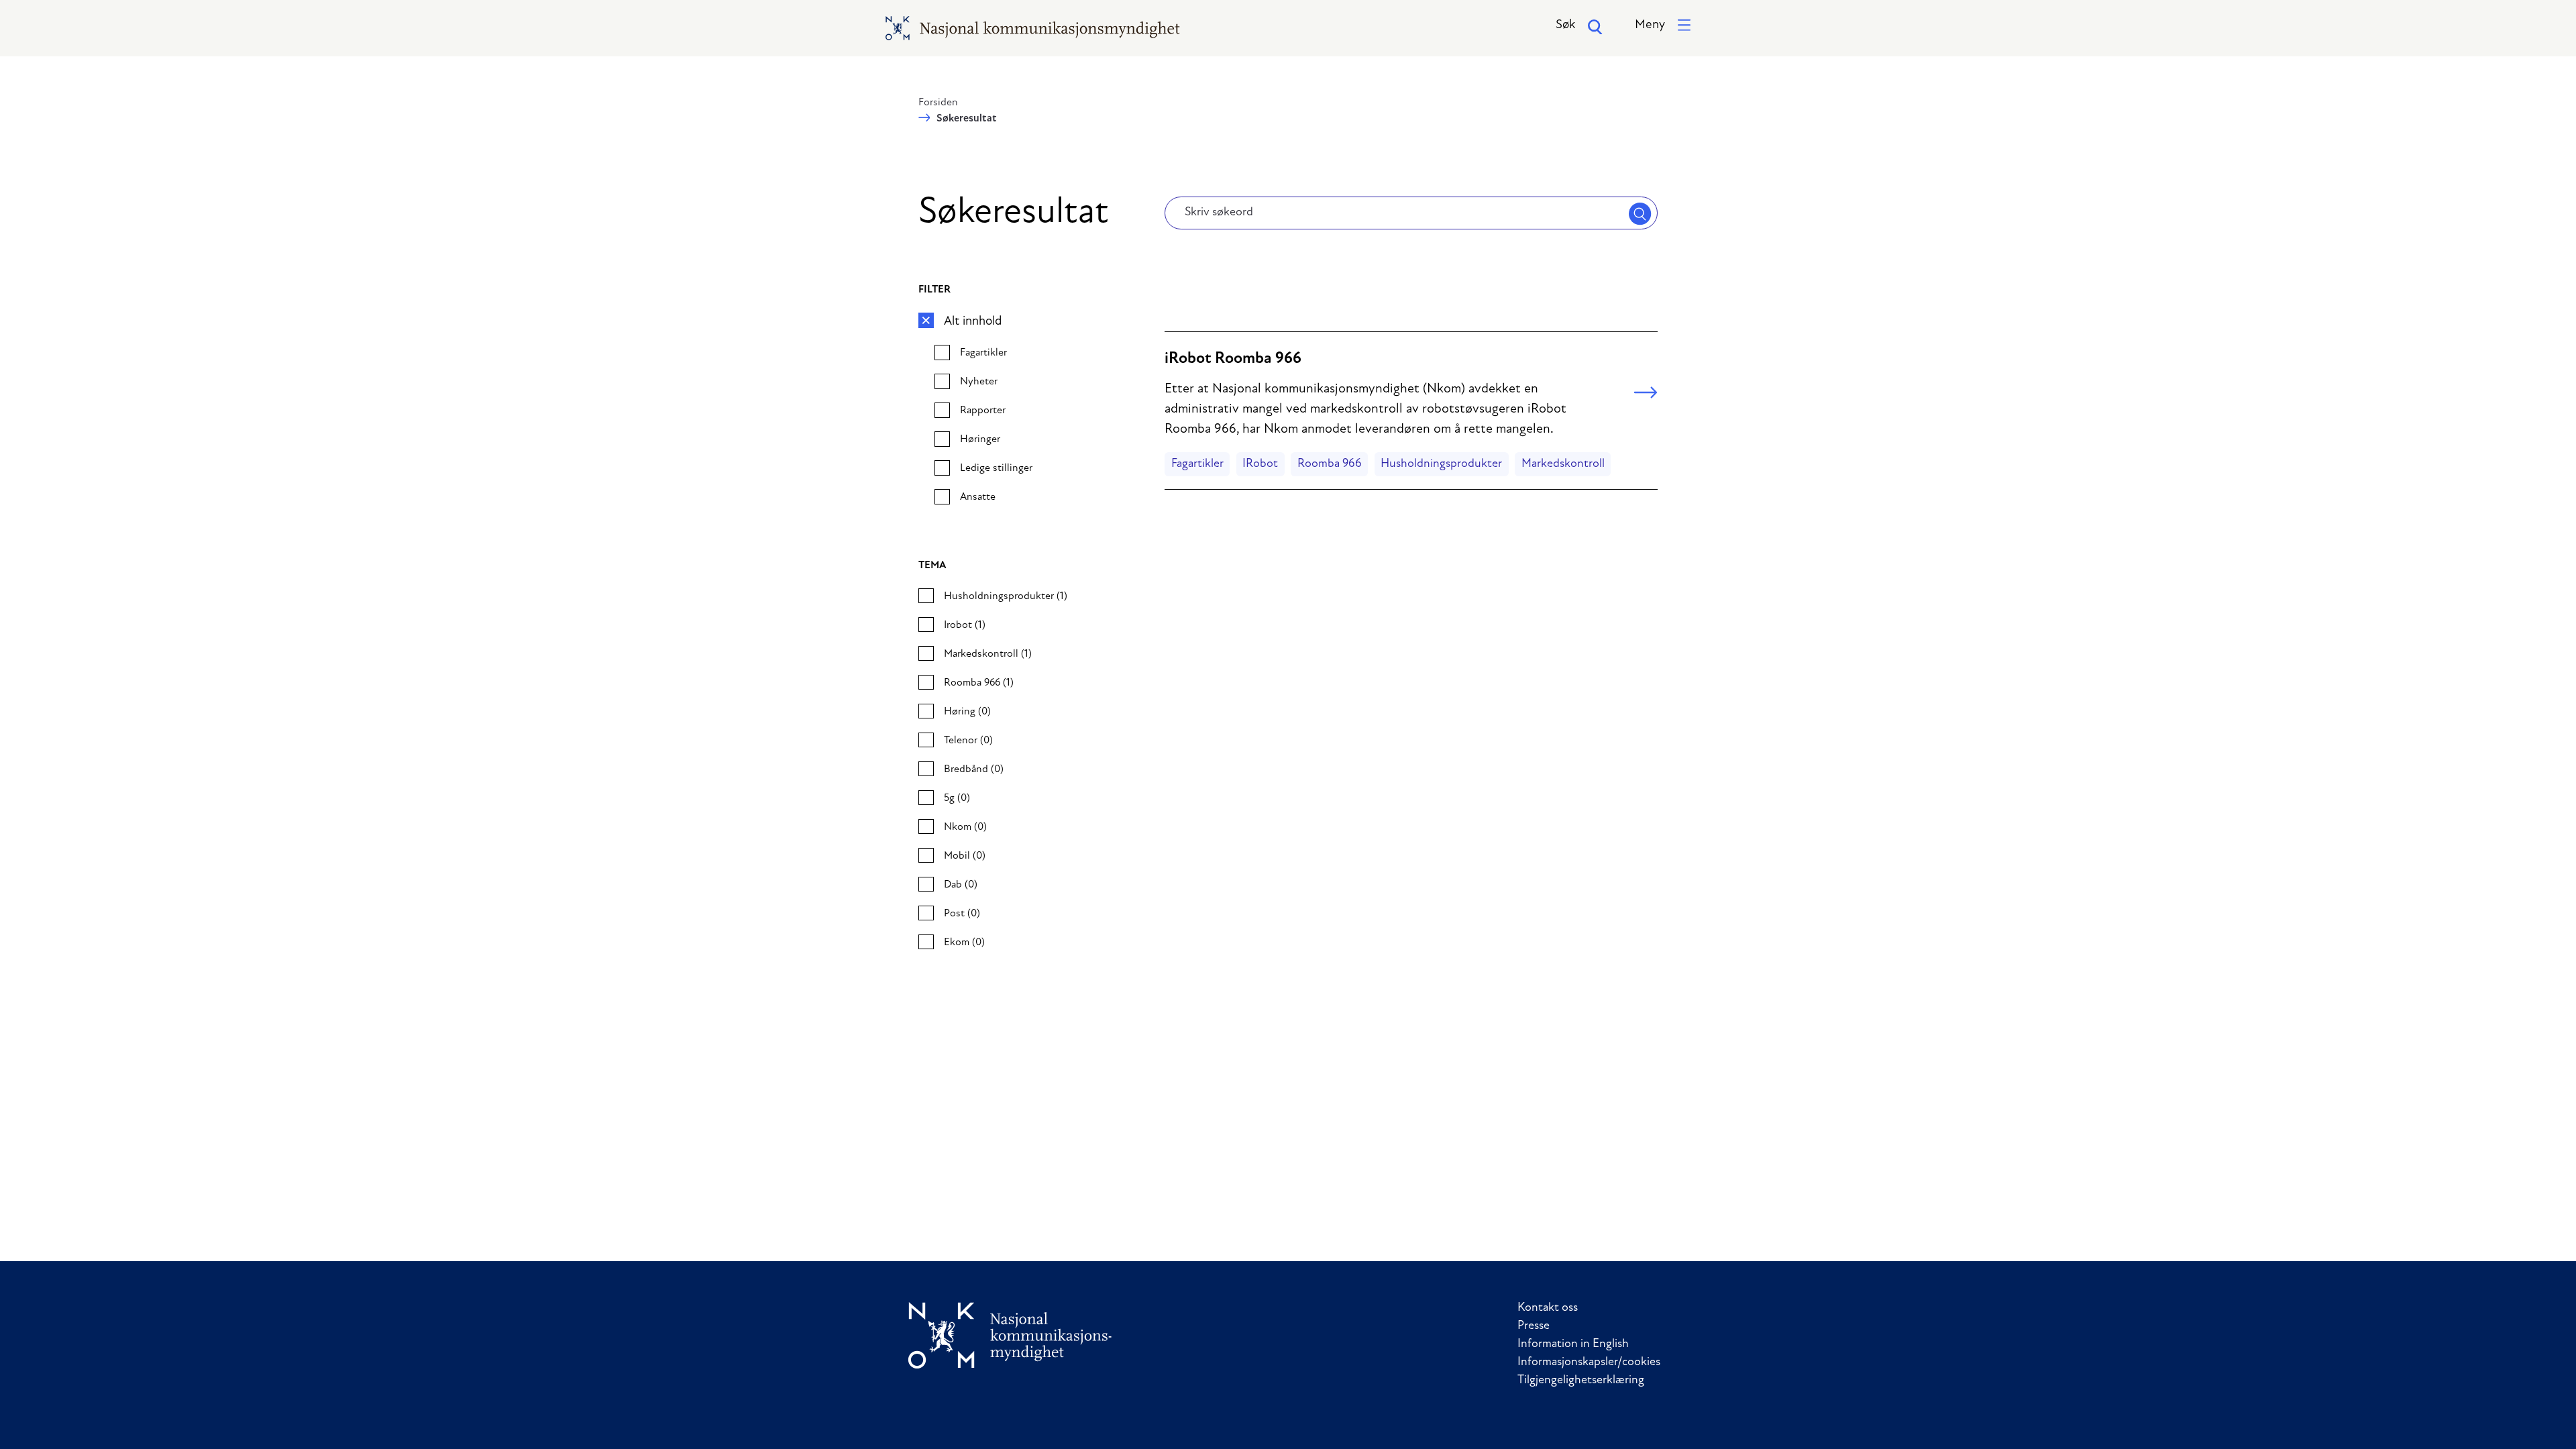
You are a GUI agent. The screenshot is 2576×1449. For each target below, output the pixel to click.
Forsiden (938, 103)
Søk (1565, 25)
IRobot (1260, 464)
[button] (1663, 26)
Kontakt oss (1548, 1308)
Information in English (1573, 1344)
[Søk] (1640, 213)
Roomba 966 (1330, 464)
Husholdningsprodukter (1441, 464)
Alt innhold (973, 322)
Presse (1534, 1326)
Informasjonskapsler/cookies (1589, 1362)
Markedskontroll (1563, 464)
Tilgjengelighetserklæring (1581, 1381)
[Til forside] (1010, 1335)
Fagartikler (1197, 464)
